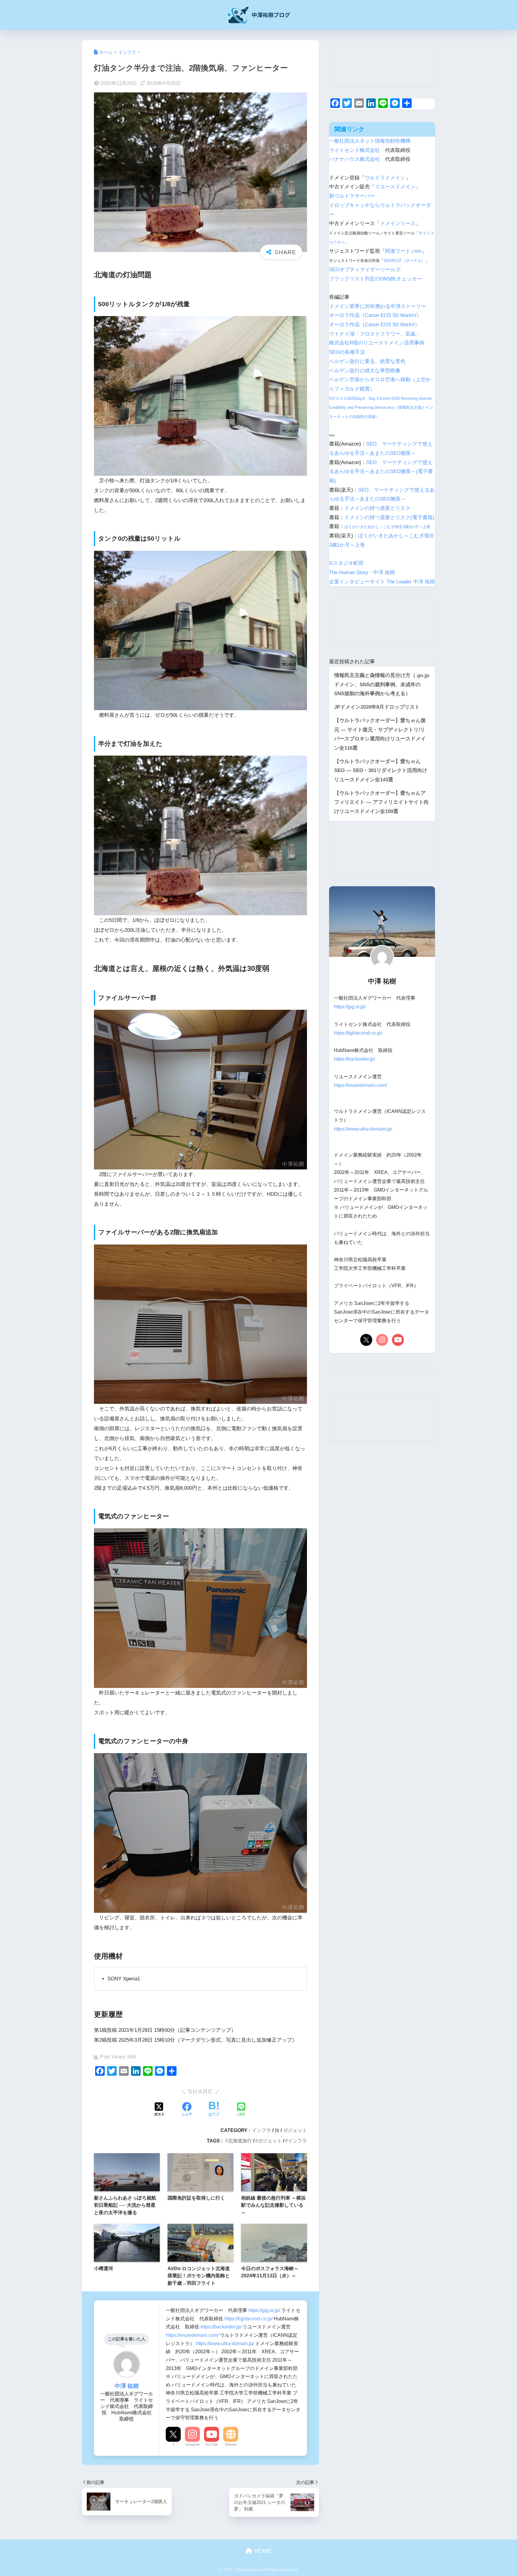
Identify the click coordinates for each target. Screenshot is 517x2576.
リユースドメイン (395, 187)
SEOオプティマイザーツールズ (365, 270)
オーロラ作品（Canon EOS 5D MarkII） (374, 325)
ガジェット (295, 2130)
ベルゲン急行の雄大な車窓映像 (365, 371)
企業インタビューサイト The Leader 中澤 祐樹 (382, 582)
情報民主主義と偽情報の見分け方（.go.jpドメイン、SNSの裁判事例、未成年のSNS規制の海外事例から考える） (382, 684)
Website (231, 2444)
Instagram (193, 2444)
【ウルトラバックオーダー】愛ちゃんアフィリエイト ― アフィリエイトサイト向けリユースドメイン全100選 (381, 802)
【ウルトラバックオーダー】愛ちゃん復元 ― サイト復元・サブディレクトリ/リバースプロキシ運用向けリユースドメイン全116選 (380, 734)
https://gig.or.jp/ (264, 2310)
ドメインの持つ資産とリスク (377, 508)
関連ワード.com (403, 251)
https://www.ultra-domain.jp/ (225, 2343)
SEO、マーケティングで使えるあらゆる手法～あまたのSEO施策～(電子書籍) (381, 472)
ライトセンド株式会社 (355, 150)
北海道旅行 (240, 2141)
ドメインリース (398, 224)
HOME (262, 2551)
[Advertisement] (382, 63)
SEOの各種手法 (347, 352)
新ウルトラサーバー (352, 196)
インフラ (261, 2130)
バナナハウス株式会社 (355, 159)
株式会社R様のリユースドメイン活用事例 (377, 343)
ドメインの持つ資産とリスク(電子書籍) (389, 517)
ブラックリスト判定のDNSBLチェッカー (375, 279)
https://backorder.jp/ (221, 2327)
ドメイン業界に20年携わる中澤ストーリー (378, 306)
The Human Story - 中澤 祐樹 (362, 572)
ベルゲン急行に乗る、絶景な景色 (367, 361)
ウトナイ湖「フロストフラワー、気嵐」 (375, 334)
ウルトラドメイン (385, 178)
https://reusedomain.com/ (192, 2335)
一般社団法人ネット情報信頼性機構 (370, 141)
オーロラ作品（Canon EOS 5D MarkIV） (375, 315)
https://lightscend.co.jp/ (248, 2319)
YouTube (212, 2444)
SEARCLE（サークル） (404, 261)
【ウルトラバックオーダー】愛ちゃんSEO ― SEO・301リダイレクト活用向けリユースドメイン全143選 (381, 771)
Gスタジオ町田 (346, 563)
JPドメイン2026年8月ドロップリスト (377, 707)
